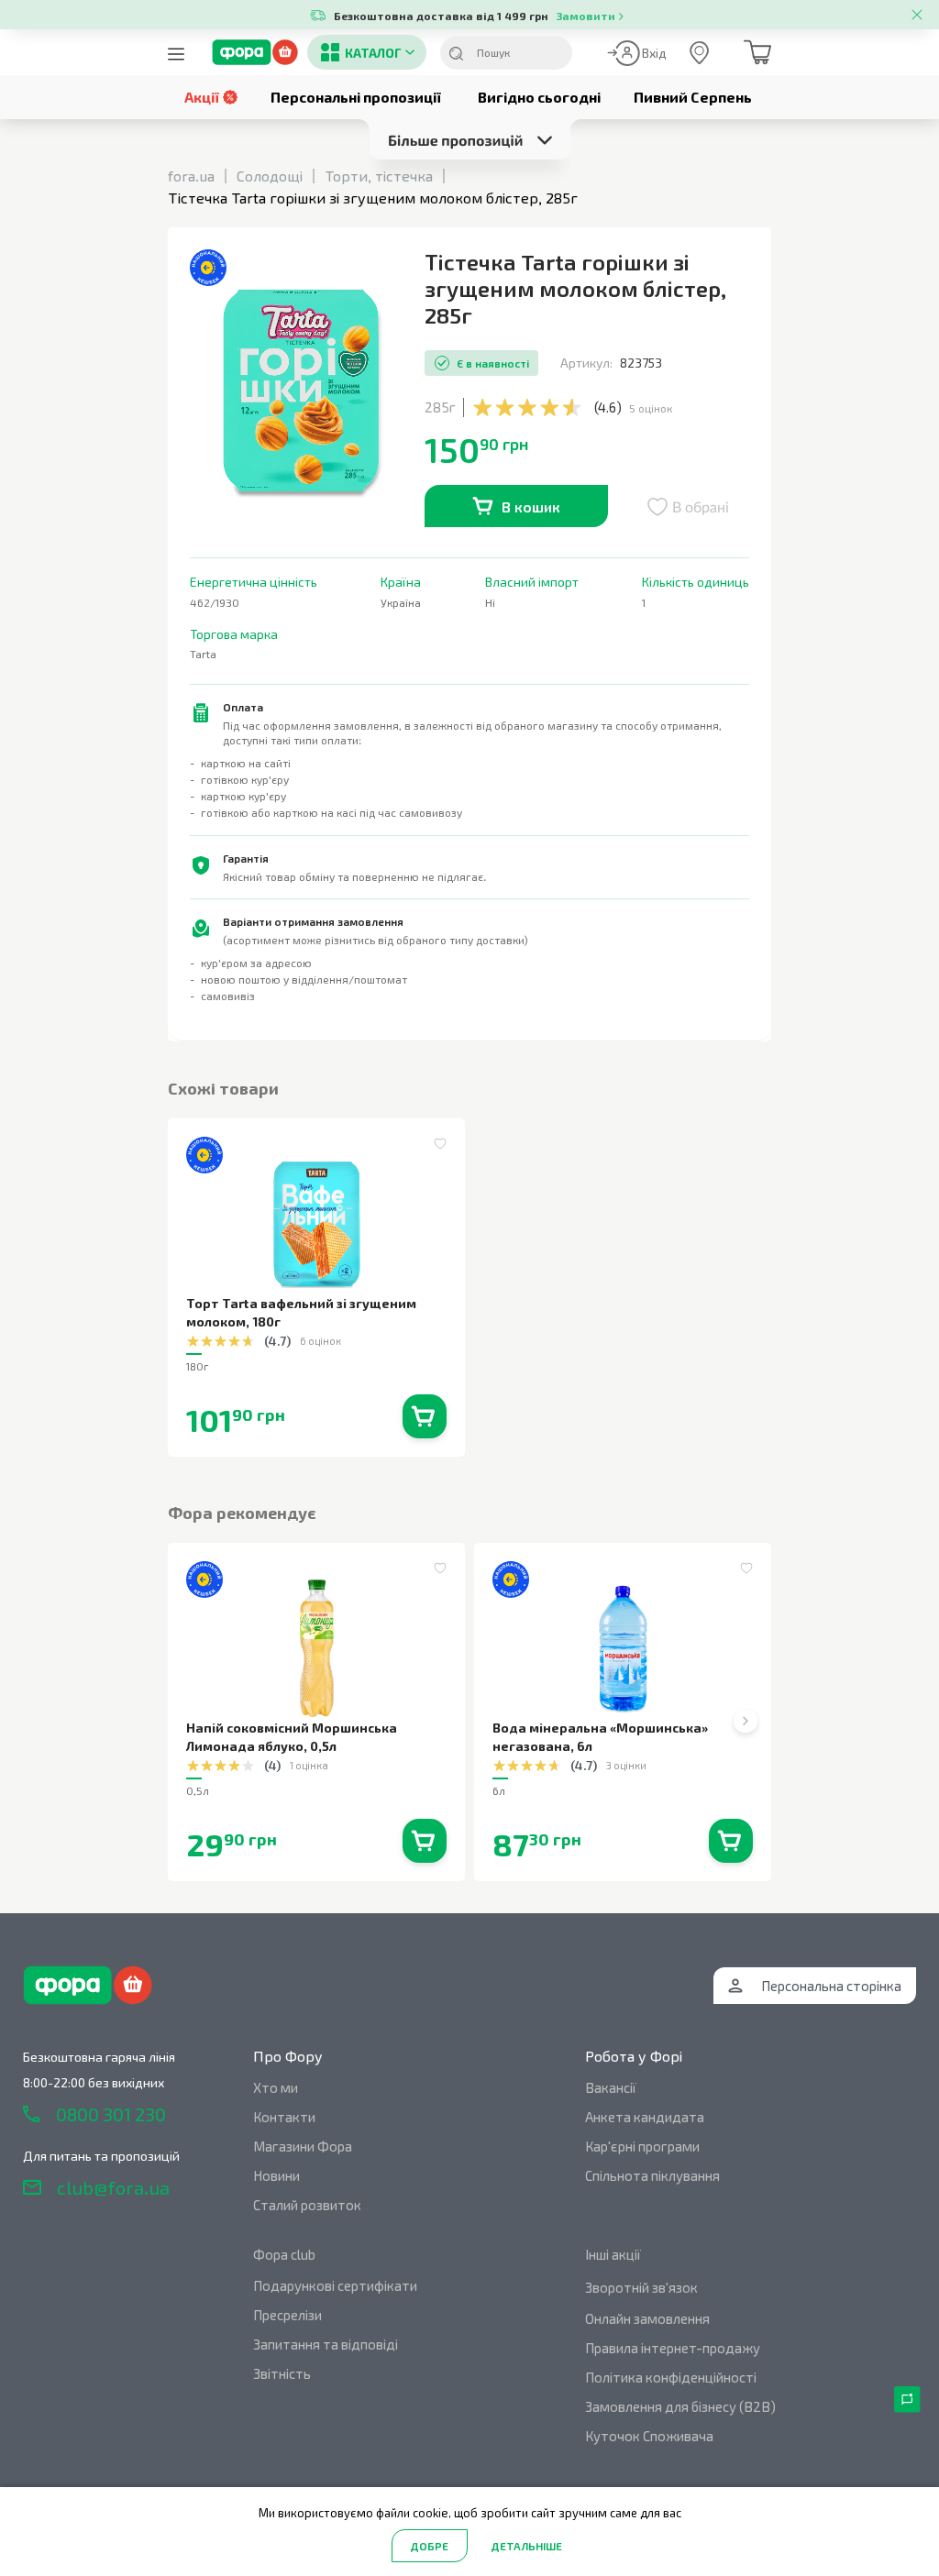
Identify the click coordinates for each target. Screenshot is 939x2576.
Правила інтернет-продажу (673, 2348)
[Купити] (425, 1416)
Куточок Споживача (649, 2436)
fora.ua (191, 176)
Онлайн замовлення (647, 2318)
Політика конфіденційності (671, 2377)
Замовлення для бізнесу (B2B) (680, 2406)
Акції (202, 97)
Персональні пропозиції (356, 97)
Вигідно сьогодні (539, 97)
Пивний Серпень (693, 97)
